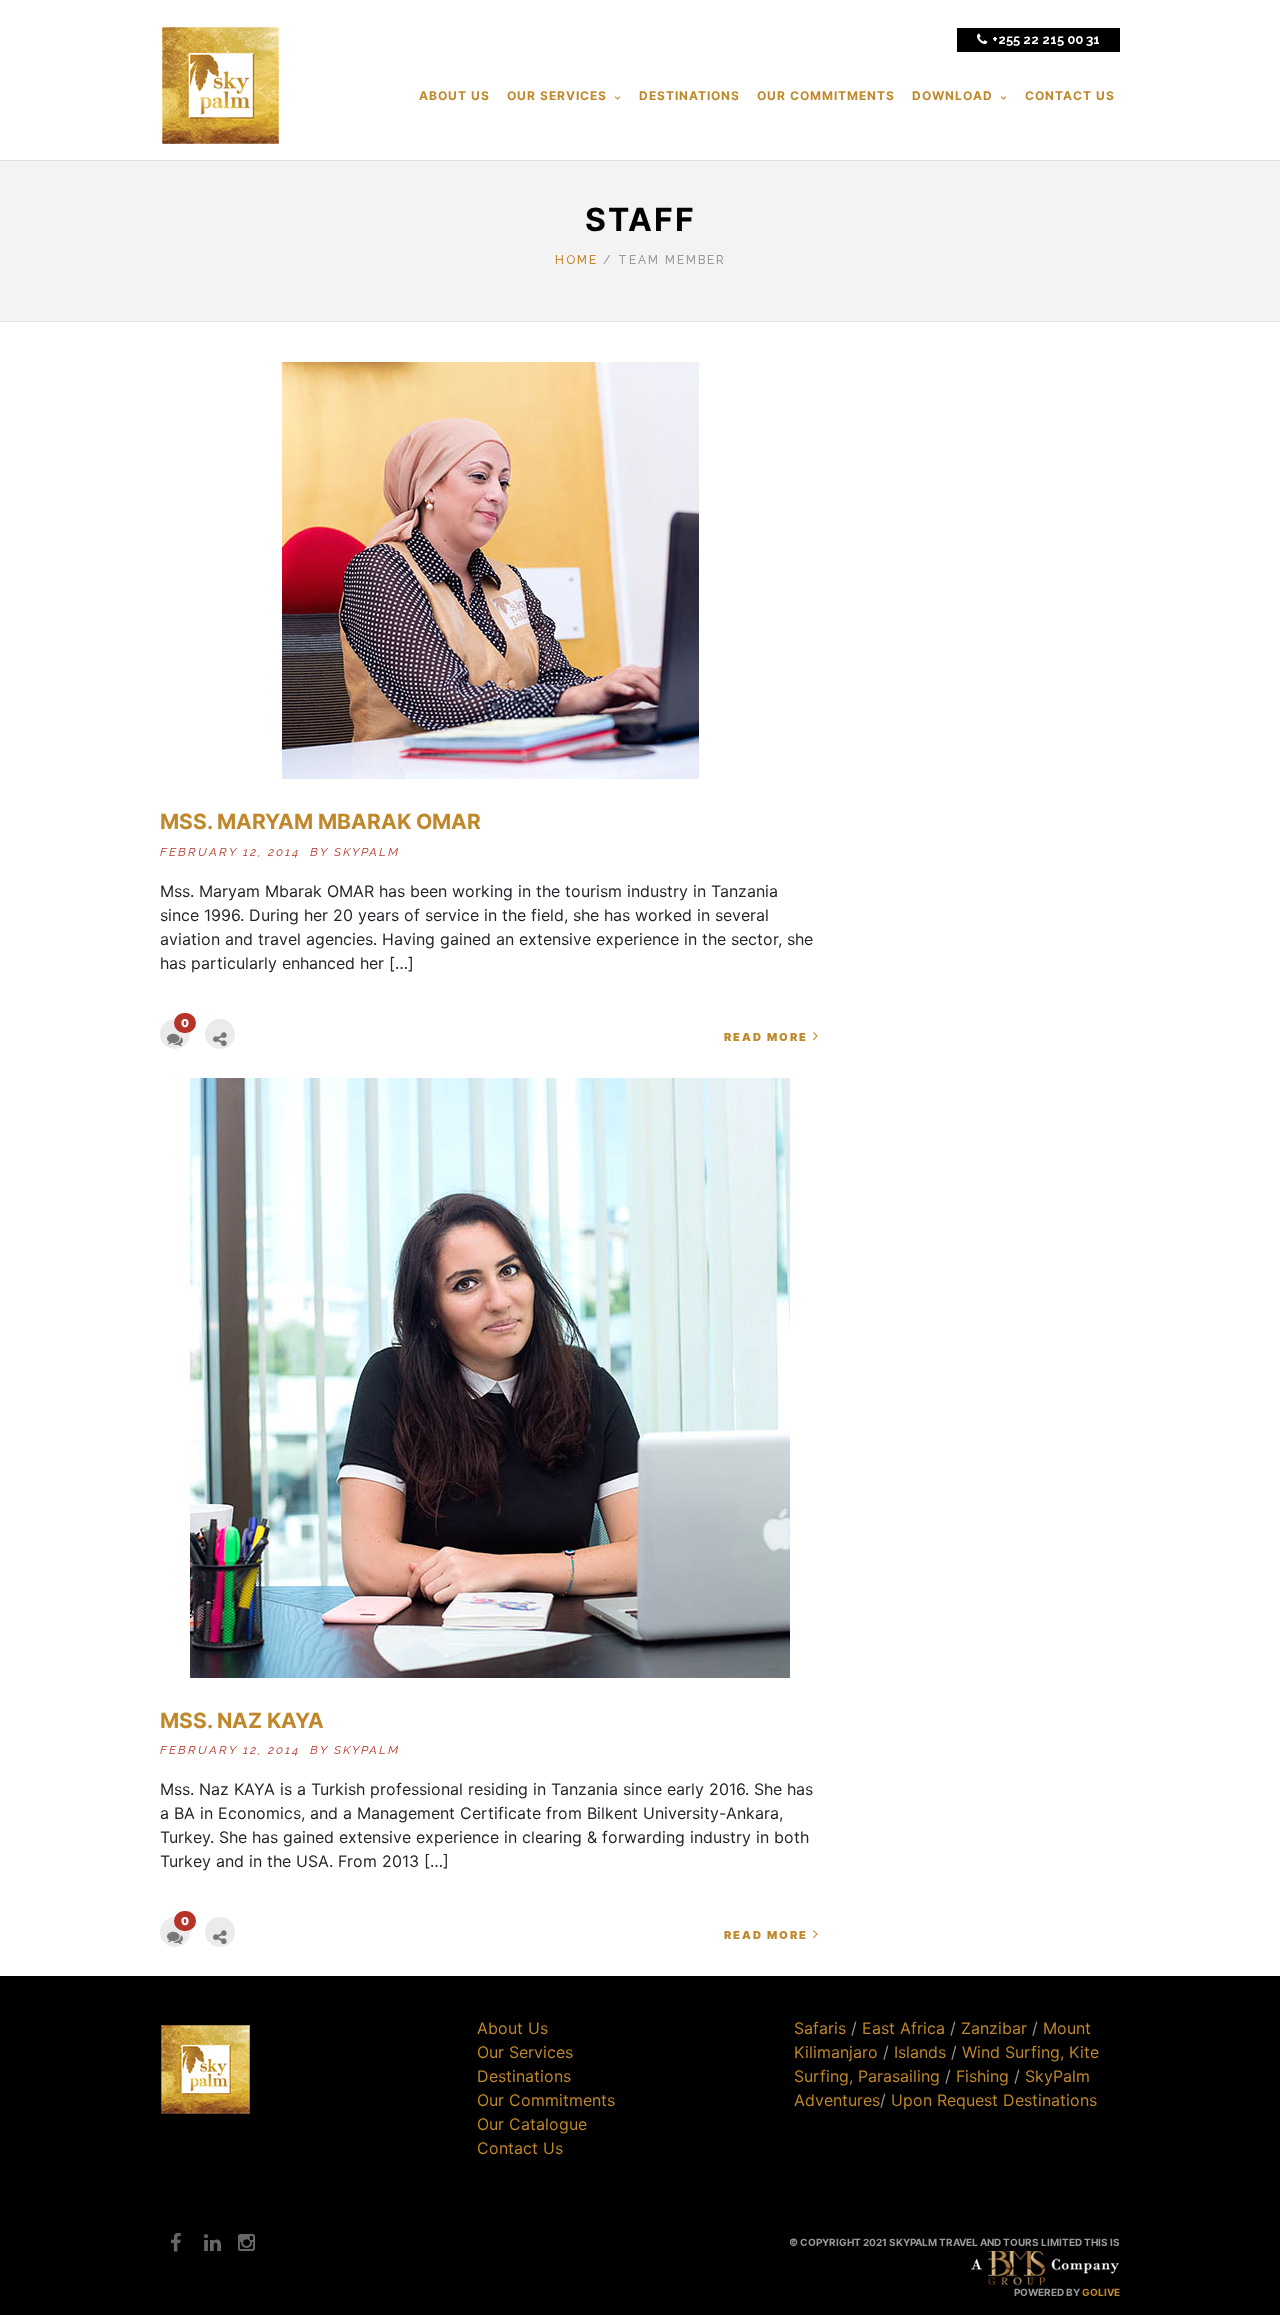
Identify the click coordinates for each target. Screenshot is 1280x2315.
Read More (766, 1037)
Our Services (525, 2052)
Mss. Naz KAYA (242, 1720)
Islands (920, 2052)
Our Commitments (546, 2100)
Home (576, 260)
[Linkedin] (204, 2243)
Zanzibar (994, 2028)
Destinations (524, 2076)
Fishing (982, 2076)
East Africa (903, 2028)
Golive (1101, 2292)
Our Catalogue (532, 2124)
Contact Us (520, 2148)
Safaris (820, 2028)
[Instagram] (238, 2243)
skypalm (367, 852)
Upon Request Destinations (994, 2100)
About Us (512, 2028)
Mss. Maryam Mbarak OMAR (320, 821)
